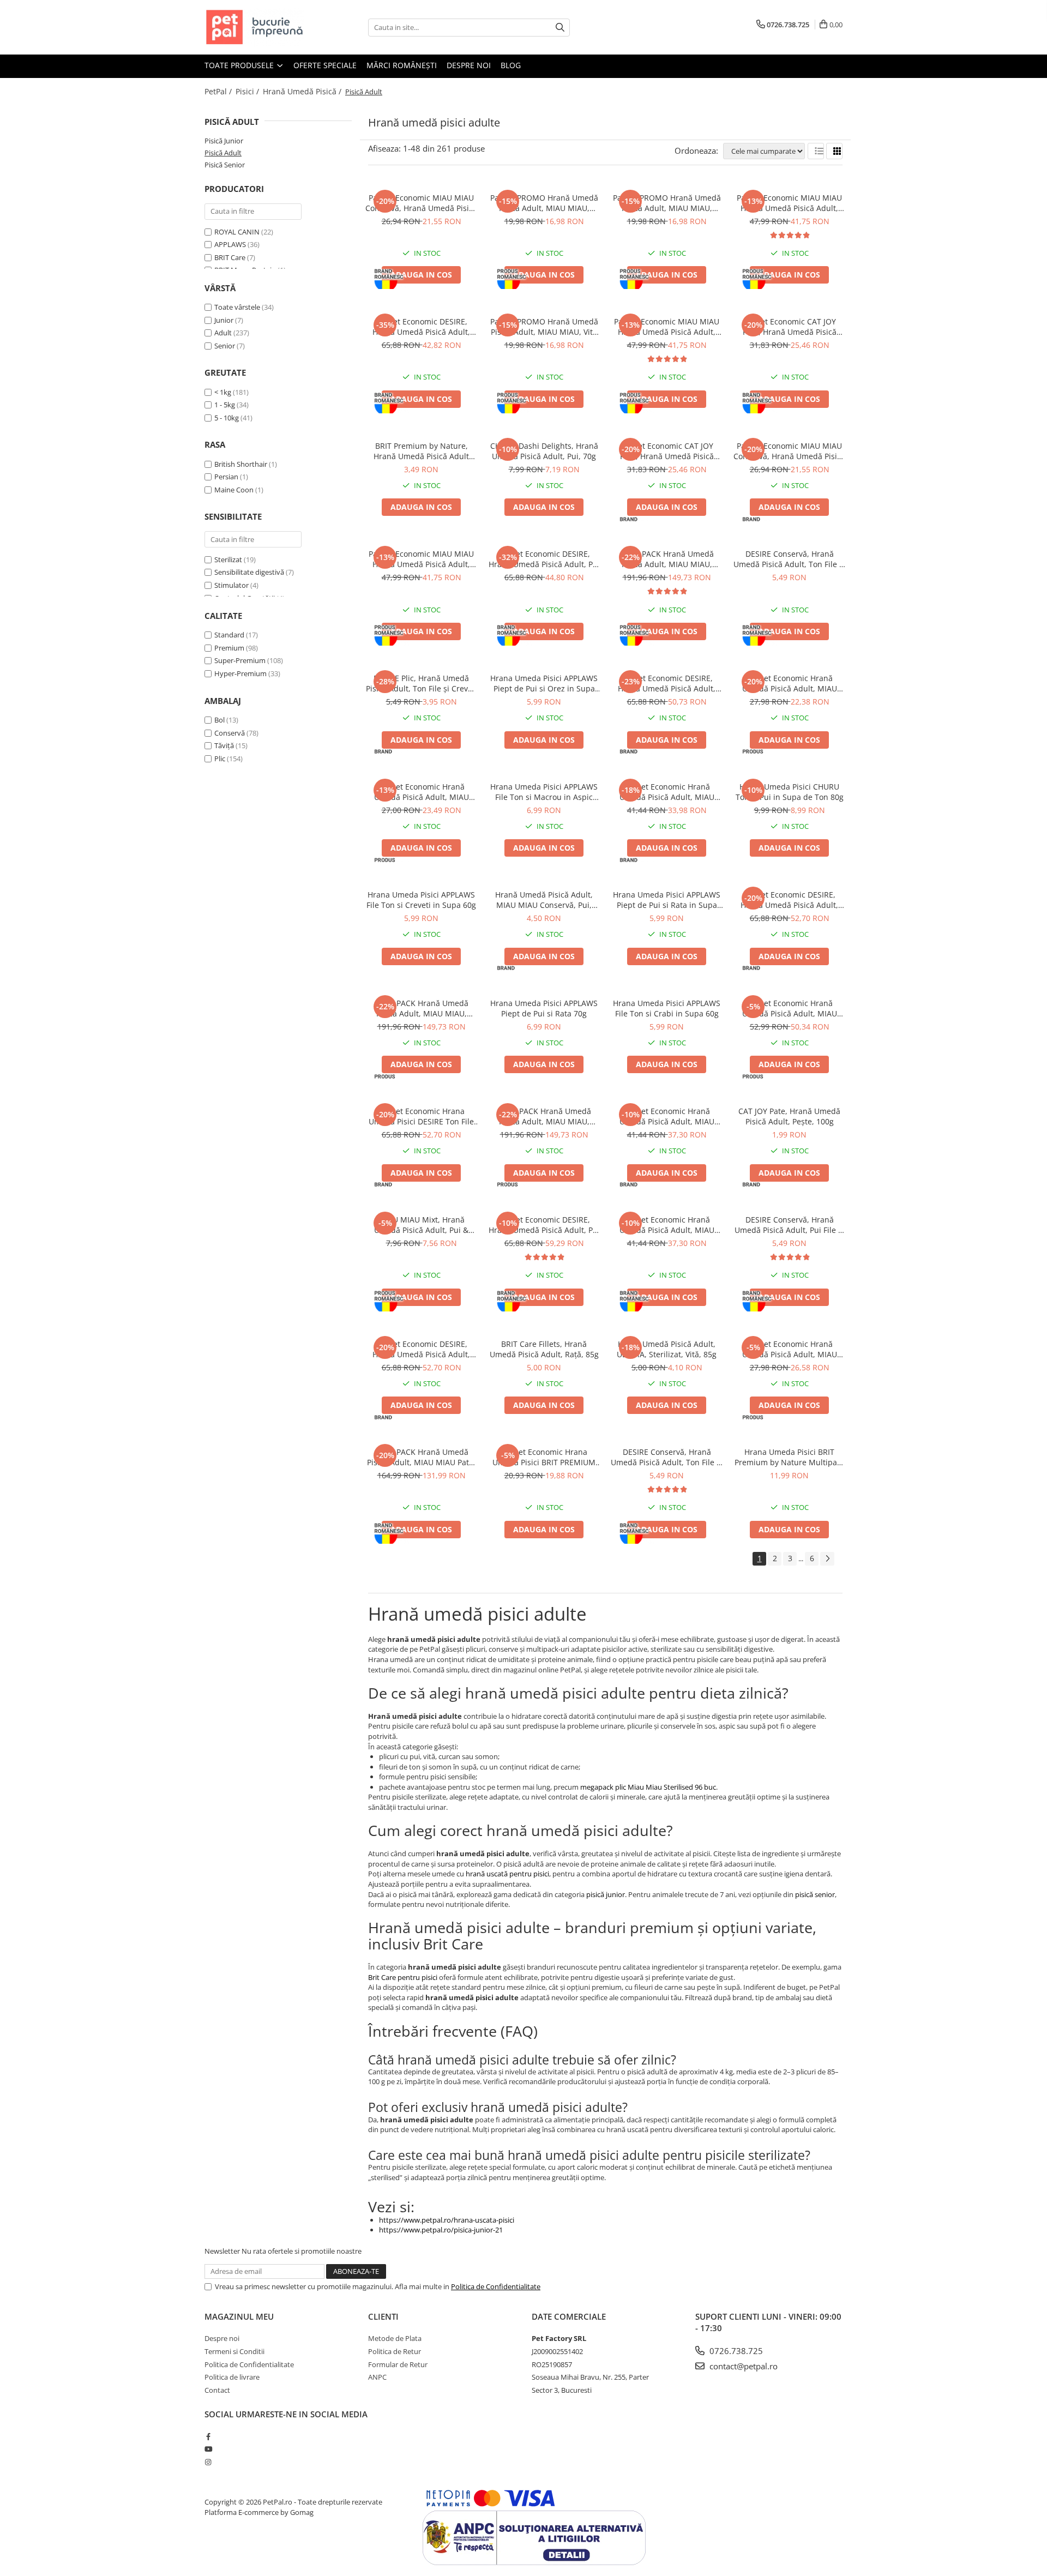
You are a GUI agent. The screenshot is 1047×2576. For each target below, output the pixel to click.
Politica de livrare (232, 2377)
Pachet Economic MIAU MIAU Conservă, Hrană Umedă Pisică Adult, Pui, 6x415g (421, 203)
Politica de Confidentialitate (496, 2286)
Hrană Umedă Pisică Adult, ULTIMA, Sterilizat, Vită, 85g (667, 1349)
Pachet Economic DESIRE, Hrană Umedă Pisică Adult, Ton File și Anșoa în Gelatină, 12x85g (789, 900)
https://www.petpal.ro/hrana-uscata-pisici (447, 2220)
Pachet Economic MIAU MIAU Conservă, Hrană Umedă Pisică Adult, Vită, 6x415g (789, 451)
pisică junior (606, 1894)
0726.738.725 (735, 2351)
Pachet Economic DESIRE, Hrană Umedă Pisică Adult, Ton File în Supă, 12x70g (667, 683)
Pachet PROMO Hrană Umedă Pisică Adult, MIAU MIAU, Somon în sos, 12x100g (667, 203)
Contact (217, 2390)
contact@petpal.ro (742, 2366)
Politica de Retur (395, 2351)
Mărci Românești (402, 65)
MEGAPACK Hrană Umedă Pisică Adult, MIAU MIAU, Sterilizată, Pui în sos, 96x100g (667, 559)
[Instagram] (208, 2462)
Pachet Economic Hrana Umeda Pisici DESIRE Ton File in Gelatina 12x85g (421, 1116)
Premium (229, 648)
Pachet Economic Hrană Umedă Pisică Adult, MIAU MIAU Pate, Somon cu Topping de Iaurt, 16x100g (667, 792)
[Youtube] (208, 2449)
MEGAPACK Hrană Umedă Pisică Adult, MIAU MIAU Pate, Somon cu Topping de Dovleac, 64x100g (421, 1457)
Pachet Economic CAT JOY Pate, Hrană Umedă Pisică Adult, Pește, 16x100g (790, 327)
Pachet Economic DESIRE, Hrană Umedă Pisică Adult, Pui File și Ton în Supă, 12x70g (544, 559)
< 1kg (223, 392)
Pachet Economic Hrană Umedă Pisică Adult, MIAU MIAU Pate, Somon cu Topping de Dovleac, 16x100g (667, 1225)
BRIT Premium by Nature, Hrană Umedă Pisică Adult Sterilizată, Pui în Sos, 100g (422, 451)
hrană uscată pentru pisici (507, 1874)
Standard (229, 635)
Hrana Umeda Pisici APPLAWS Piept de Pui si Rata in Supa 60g (667, 900)
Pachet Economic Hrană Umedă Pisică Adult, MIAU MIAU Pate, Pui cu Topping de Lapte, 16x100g (667, 1116)
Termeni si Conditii (234, 2351)
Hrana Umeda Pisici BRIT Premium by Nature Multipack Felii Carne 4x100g (790, 1457)
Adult (223, 333)
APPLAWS (230, 244)
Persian (226, 477)
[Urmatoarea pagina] (827, 1559)
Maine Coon (234, 490)
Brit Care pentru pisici (403, 1977)
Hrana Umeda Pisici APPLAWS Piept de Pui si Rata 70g (544, 1008)
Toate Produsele (240, 65)
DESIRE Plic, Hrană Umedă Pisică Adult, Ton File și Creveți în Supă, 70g (422, 683)
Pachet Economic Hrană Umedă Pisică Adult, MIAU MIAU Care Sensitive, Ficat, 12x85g (790, 683)
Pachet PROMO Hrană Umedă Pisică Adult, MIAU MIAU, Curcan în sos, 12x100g (544, 203)
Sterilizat (228, 559)
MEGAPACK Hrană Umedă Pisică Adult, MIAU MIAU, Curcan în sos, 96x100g (422, 1008)
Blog (511, 65)
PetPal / (219, 91)
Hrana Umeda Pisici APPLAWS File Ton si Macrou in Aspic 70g (544, 792)
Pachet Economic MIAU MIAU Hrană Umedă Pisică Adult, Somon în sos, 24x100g (789, 203)
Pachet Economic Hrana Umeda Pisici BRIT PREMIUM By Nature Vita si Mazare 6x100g (544, 1457)
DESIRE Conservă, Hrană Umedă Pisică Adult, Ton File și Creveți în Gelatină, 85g (789, 559)
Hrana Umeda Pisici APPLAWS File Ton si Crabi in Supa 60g (667, 1008)
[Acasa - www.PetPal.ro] (259, 27)
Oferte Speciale (325, 65)
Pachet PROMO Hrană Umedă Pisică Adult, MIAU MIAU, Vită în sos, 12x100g (544, 327)
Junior (224, 320)
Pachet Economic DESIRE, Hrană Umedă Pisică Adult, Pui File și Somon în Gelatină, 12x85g (544, 1225)
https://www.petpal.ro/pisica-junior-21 (441, 2230)
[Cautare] (560, 28)
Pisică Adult (223, 153)
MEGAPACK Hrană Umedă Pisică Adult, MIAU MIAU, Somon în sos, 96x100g (544, 1116)
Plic (220, 759)
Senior (225, 346)
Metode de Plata (395, 2338)
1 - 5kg (225, 405)
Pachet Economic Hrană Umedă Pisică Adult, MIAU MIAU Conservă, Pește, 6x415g (421, 792)
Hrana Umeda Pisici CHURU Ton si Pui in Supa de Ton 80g (790, 792)
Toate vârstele (237, 307)
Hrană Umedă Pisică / (303, 91)
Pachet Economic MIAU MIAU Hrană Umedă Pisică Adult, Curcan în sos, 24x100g (421, 559)
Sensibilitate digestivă (249, 572)
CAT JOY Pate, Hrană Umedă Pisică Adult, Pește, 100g (789, 1116)
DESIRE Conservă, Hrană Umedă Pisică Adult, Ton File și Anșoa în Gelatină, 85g (667, 1457)
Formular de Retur (398, 2364)
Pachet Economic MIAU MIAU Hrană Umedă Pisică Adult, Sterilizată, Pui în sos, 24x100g (667, 327)
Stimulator (231, 585)
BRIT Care (230, 257)
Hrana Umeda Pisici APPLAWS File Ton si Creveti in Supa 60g (421, 900)
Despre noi (469, 65)
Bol (219, 720)
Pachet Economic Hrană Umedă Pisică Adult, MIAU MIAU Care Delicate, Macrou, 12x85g (790, 1349)
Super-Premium (240, 660)
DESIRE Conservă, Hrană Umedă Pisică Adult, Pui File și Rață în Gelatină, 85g (789, 1225)
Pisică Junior (224, 141)
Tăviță (224, 745)
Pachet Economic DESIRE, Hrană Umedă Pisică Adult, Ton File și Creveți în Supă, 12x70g (421, 327)
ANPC (377, 2377)
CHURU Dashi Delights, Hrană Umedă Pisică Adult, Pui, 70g (544, 451)
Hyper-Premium (240, 673)
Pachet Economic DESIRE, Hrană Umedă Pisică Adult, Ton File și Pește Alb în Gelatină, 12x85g (421, 1349)
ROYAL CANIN (237, 232)
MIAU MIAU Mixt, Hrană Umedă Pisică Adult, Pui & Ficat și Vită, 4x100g (421, 1225)
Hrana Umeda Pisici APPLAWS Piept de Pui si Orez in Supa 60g (544, 683)
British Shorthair (241, 464)
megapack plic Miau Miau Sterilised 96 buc (648, 1787)
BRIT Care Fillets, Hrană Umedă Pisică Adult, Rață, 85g (544, 1349)
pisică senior (815, 1894)
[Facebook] (208, 2436)
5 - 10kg (227, 418)
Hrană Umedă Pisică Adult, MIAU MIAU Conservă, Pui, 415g (544, 900)
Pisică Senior (225, 165)
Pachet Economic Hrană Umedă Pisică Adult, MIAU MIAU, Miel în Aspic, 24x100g (789, 1008)
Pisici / (248, 91)
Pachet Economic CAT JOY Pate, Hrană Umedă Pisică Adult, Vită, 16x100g (667, 451)
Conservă (230, 733)
